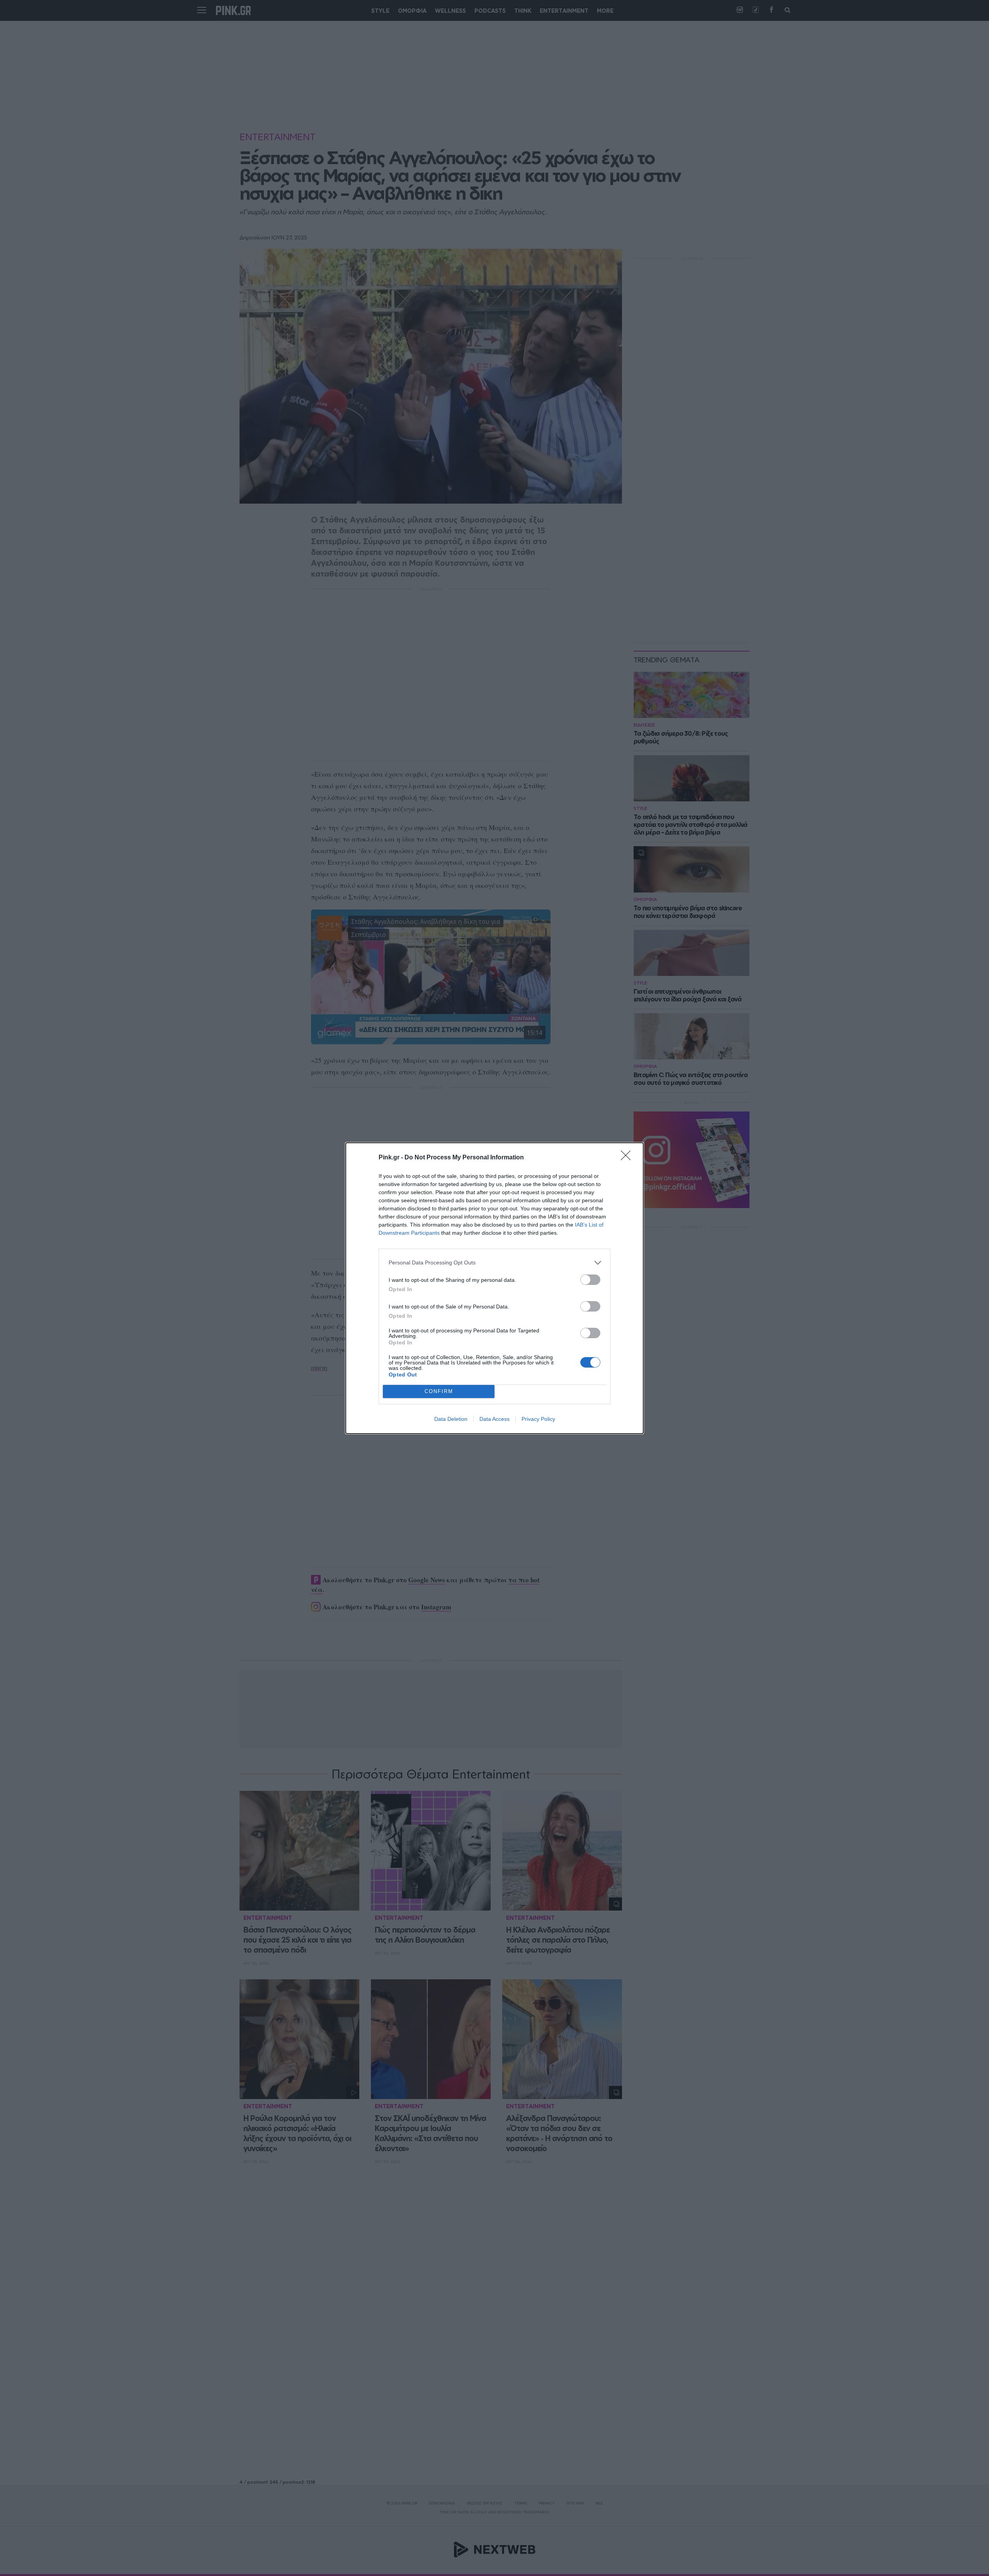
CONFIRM (439, 1391)
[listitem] (494, 1263)
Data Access (494, 1419)
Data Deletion (451, 1419)
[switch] (590, 1280)
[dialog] (494, 1288)
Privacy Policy (538, 1419)
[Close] (628, 1158)
